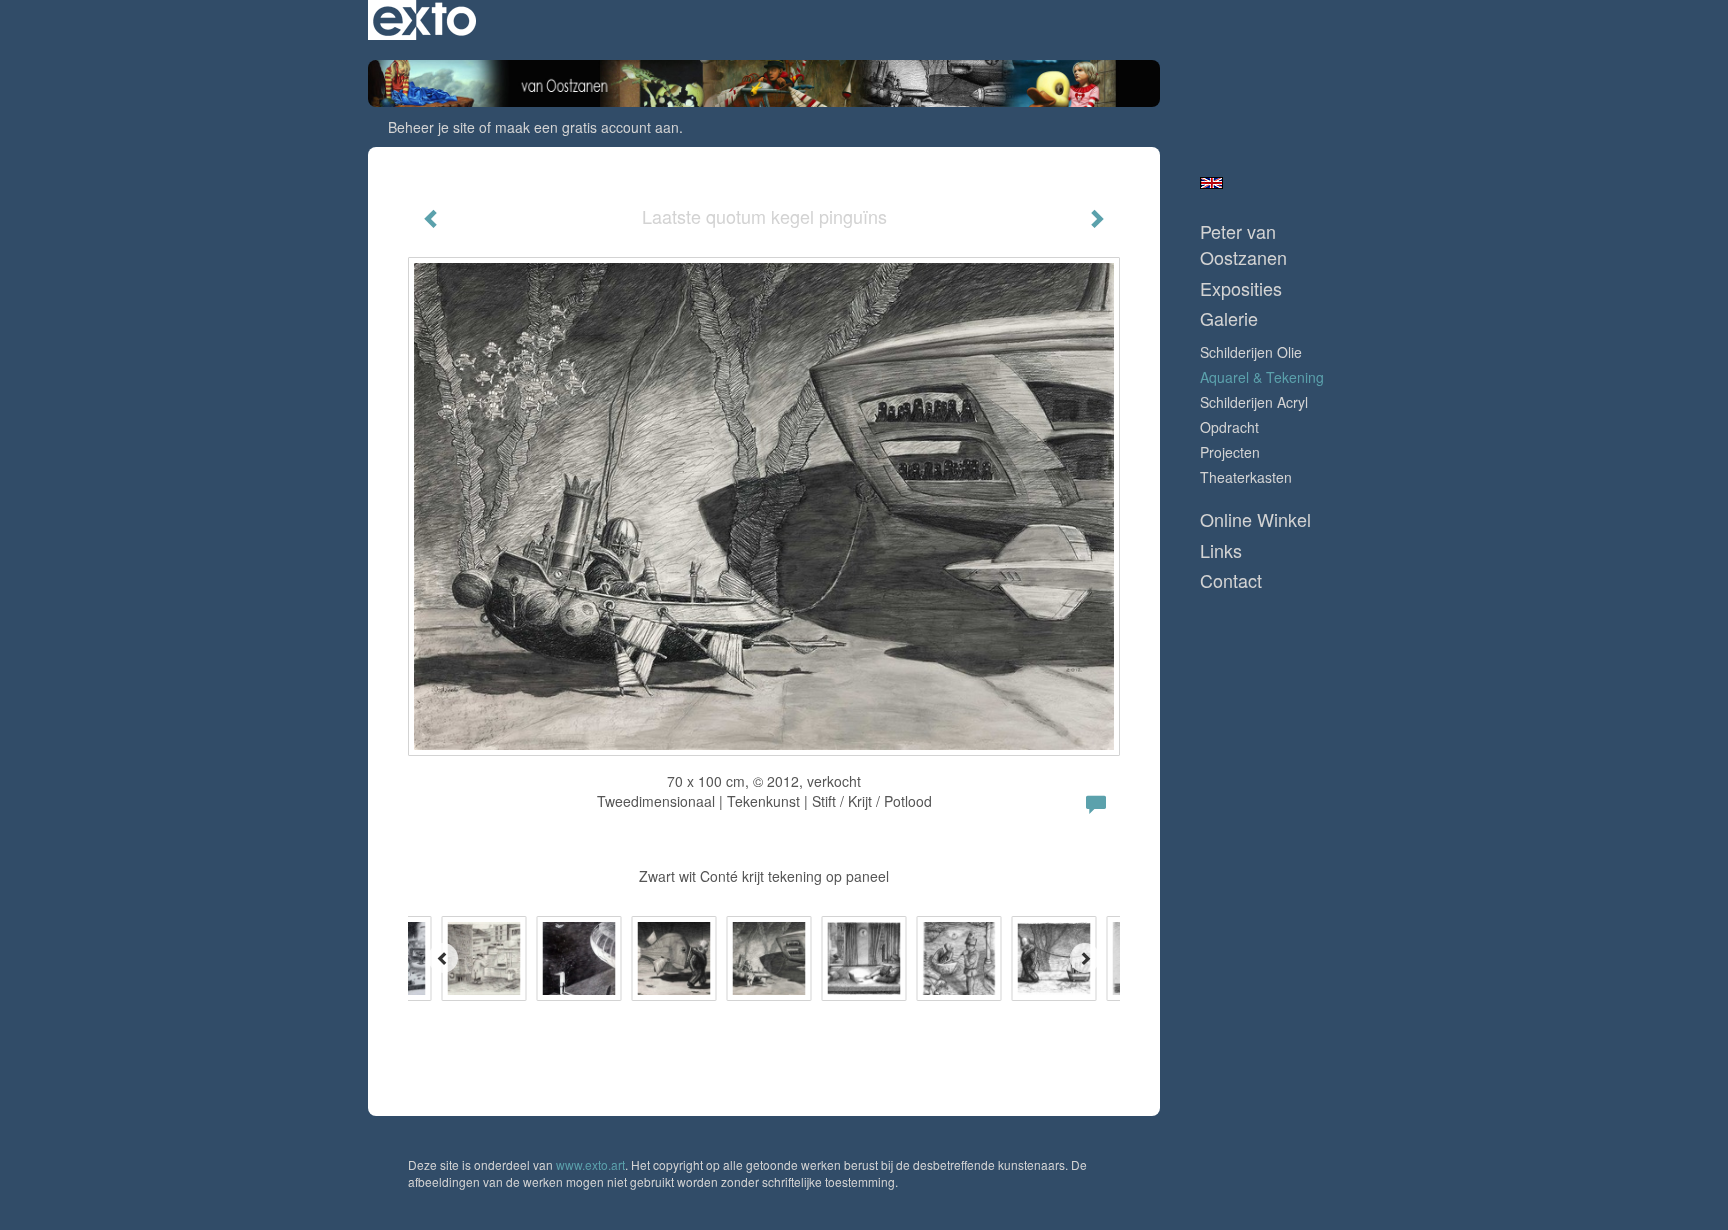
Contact (1231, 580)
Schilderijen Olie (1251, 352)
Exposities (1241, 288)
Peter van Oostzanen (1243, 244)
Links (1221, 550)
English (1211, 183)
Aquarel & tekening (1262, 377)
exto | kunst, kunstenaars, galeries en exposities (424, 20)
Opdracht (1229, 427)
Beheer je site (431, 127)
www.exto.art (590, 1164)
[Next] (1085, 958)
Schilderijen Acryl (1254, 402)
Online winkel (1255, 519)
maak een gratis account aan (587, 127)
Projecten (1230, 452)
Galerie (1229, 318)
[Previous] (443, 958)
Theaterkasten (1246, 477)
